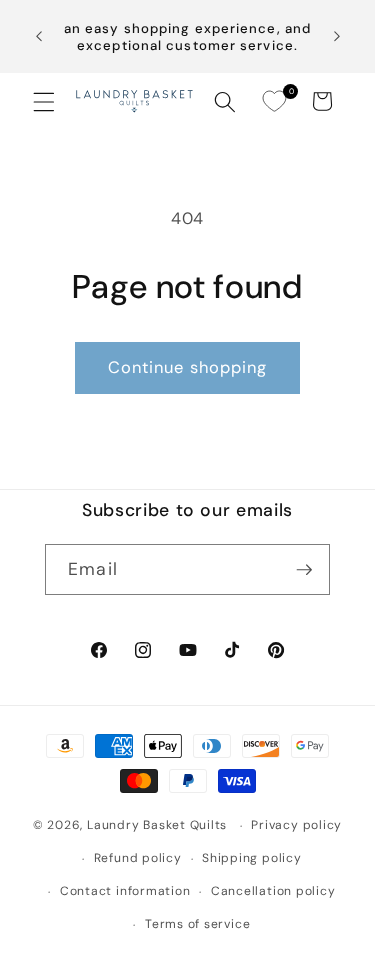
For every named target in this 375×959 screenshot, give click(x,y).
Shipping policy (252, 858)
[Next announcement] (337, 37)
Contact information (125, 891)
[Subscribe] (304, 570)
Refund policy (138, 858)
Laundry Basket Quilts (157, 826)
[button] (44, 101)
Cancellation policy (273, 891)
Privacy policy (296, 825)
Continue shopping (188, 367)
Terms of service (197, 924)
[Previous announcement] (39, 37)
